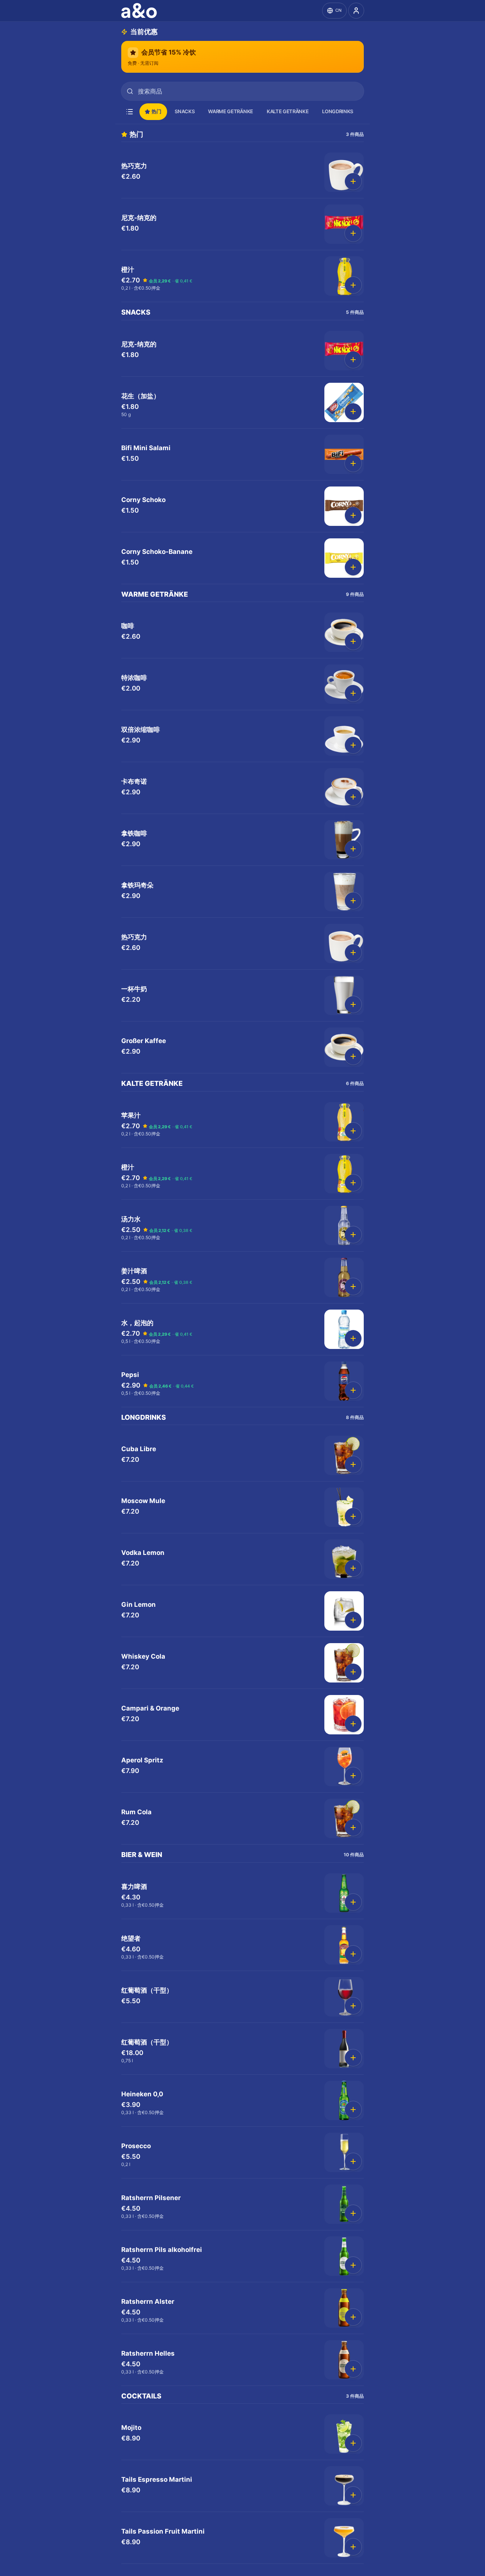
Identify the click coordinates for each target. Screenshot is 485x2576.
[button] (242, 172)
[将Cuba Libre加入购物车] (353, 1464)
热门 (156, 111)
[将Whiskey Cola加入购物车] (353, 1672)
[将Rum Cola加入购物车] (353, 1828)
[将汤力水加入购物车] (353, 1235)
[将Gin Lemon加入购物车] (353, 1620)
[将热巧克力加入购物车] (353, 181)
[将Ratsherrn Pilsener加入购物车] (353, 2213)
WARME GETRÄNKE (230, 111)
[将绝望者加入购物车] (353, 1954)
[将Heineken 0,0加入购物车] (353, 2110)
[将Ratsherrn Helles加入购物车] (353, 2369)
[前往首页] (141, 11)
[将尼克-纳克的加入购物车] (353, 233)
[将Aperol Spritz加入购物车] (353, 1776)
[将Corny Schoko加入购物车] (353, 515)
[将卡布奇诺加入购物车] (353, 797)
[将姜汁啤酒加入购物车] (353, 1286)
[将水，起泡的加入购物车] (353, 1338)
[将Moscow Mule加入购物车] (353, 1516)
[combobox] (242, 91)
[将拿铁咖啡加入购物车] (353, 849)
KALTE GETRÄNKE (288, 111)
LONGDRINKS (338, 111)
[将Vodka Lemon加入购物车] (353, 1568)
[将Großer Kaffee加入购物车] (353, 1056)
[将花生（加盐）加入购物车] (353, 412)
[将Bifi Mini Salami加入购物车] (353, 463)
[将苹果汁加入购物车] (353, 1131)
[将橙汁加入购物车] (353, 285)
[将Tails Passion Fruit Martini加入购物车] (353, 2547)
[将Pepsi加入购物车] (353, 1390)
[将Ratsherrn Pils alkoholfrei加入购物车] (353, 2265)
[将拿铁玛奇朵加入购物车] (353, 901)
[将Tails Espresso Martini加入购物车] (353, 2495)
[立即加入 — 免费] (356, 11)
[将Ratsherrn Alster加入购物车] (353, 2317)
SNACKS (185, 111)
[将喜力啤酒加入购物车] (353, 1902)
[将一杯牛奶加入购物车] (353, 1004)
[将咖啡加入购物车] (353, 641)
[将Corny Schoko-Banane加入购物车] (353, 567)
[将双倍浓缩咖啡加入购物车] (353, 745)
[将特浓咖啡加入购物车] (353, 693)
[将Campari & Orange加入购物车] (353, 1724)
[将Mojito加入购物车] (353, 2443)
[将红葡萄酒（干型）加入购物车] (353, 2006)
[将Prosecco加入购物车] (353, 2161)
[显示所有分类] (130, 112)
